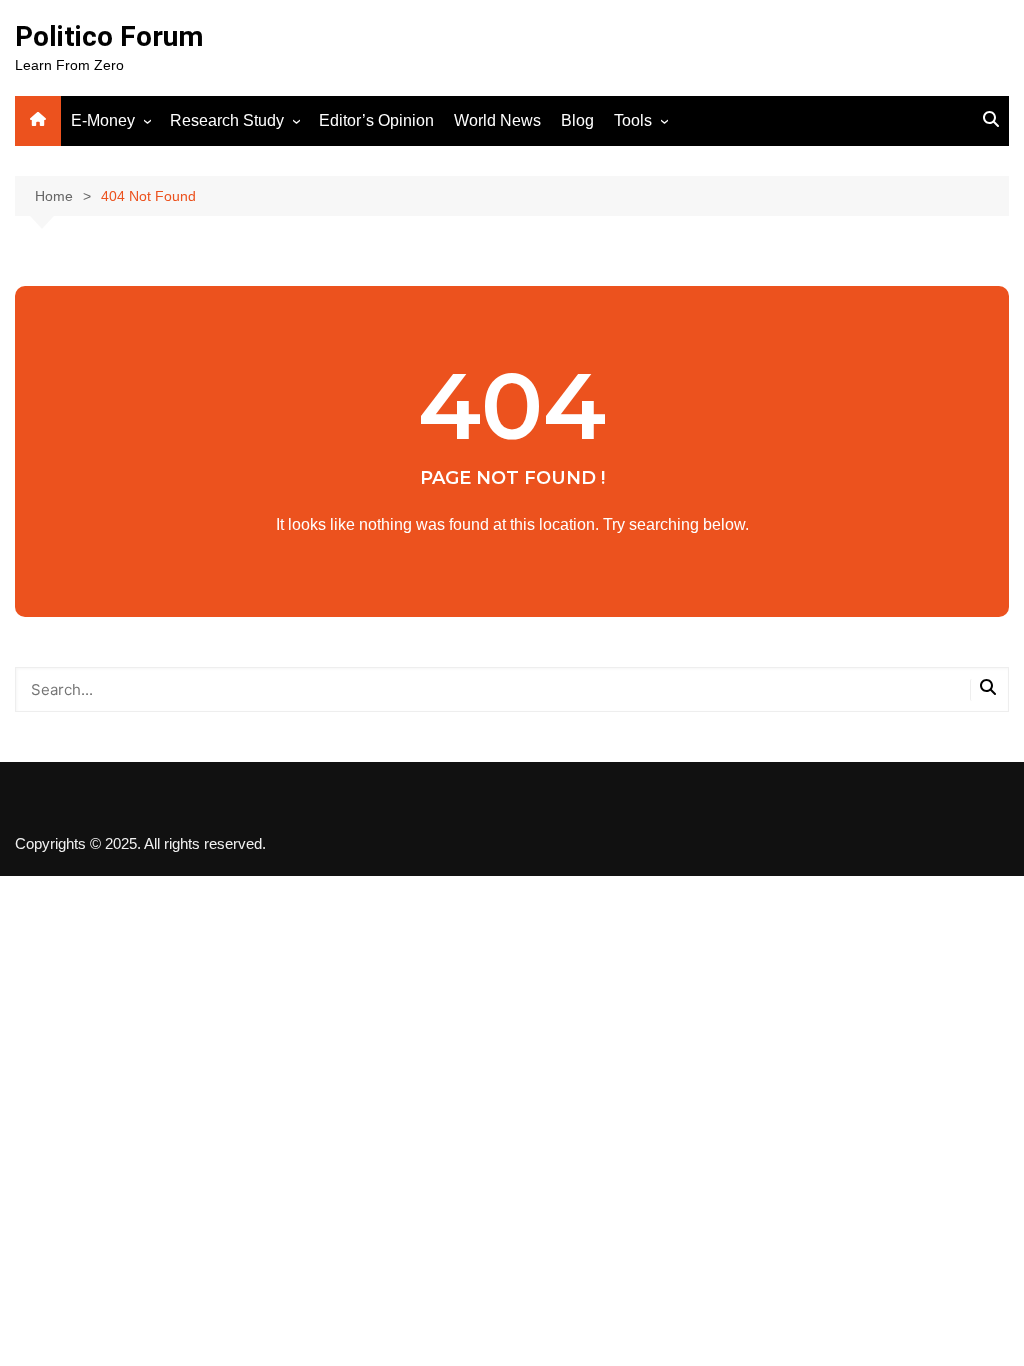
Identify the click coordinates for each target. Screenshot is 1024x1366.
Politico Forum (109, 36)
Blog (577, 120)
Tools (633, 120)
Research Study (227, 120)
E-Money (103, 120)
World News (497, 120)
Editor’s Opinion (376, 120)
